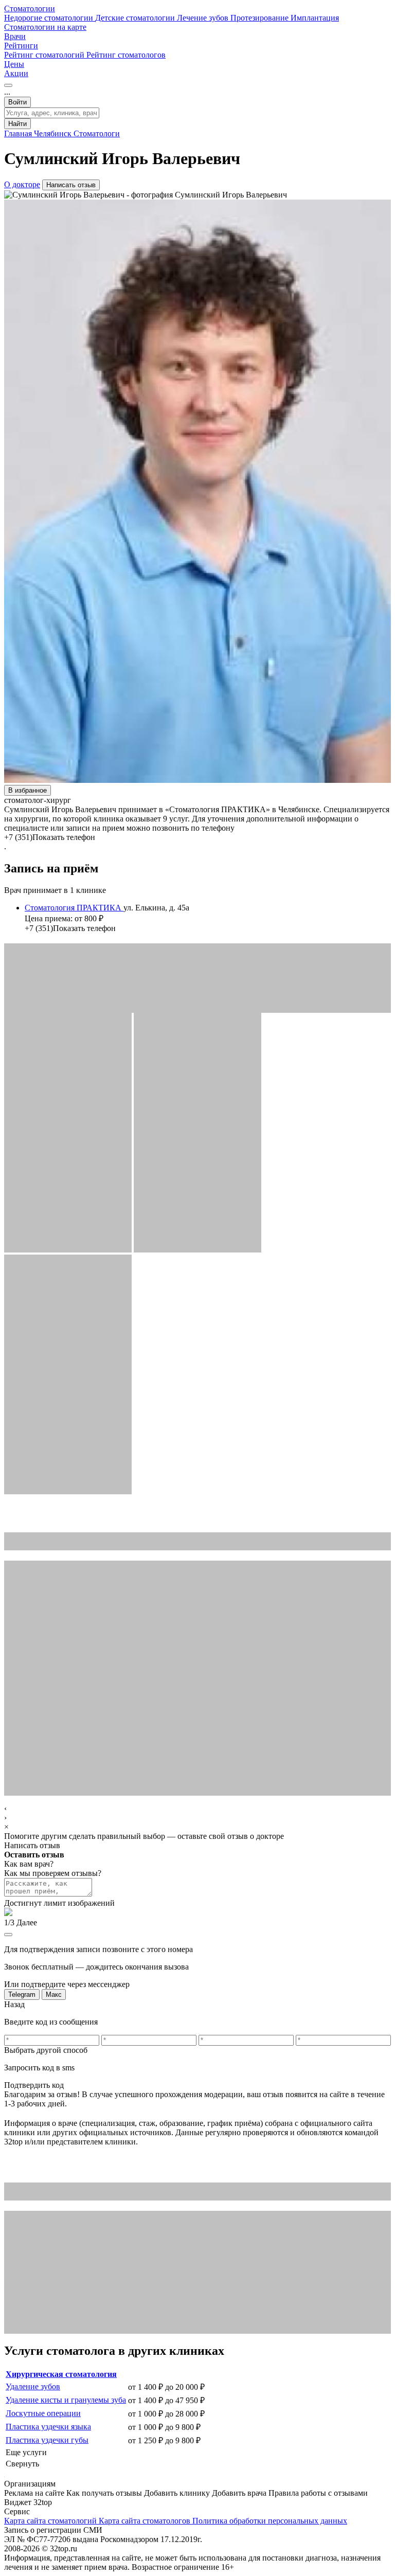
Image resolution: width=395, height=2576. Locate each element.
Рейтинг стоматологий (45, 55)
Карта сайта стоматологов (146, 2521)
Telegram (22, 1994)
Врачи (15, 36)
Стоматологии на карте (45, 27)
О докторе (22, 184)
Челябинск (54, 133)
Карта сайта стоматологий (51, 2521)
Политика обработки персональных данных (270, 2521)
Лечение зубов (204, 18)
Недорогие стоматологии (50, 18)
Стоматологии (30, 8)
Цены (14, 64)
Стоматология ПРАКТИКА (74, 908)
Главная (19, 133)
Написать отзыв (71, 185)
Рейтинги (21, 46)
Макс (54, 1994)
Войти (17, 102)
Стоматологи (97, 133)
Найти (17, 124)
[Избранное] (8, 85)
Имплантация (315, 18)
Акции (16, 73)
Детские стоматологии (136, 18)
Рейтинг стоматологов (126, 55)
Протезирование (261, 18)
